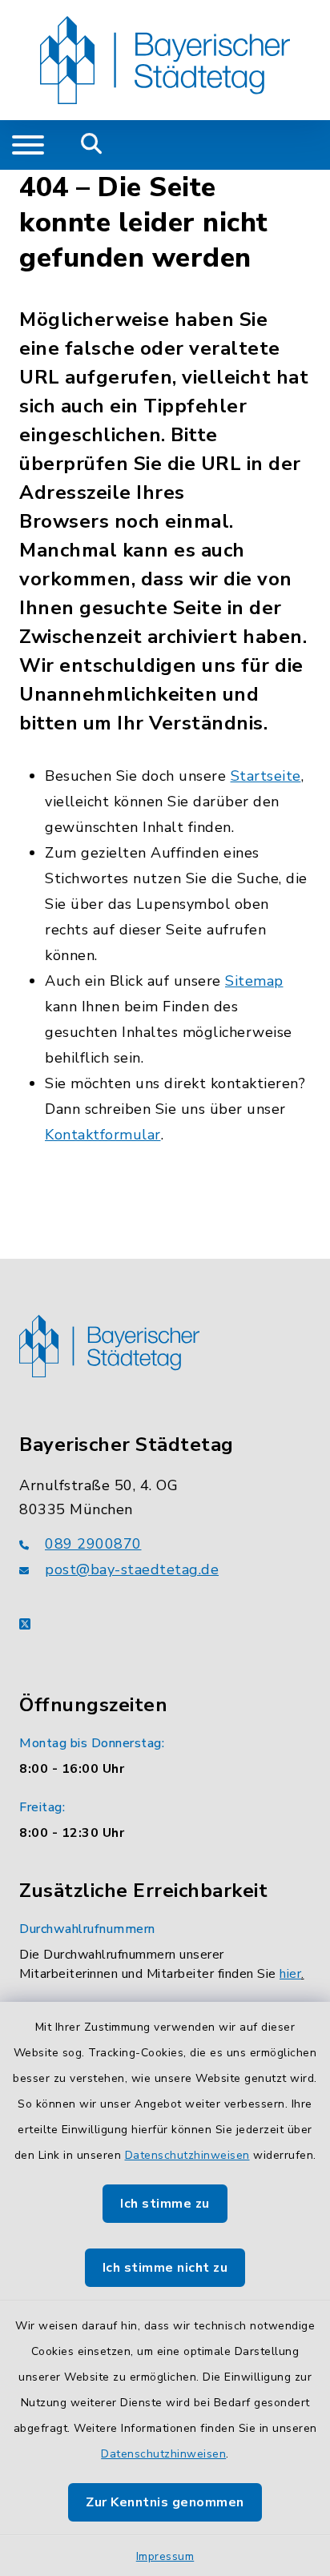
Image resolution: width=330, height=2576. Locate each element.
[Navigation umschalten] (28, 145)
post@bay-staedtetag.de (132, 1569)
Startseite (266, 776)
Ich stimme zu (165, 2204)
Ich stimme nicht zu (165, 2268)
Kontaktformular (103, 1135)
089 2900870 (93, 1544)
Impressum (165, 2556)
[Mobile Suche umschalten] (92, 145)
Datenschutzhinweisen (187, 2155)
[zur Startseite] (165, 60)
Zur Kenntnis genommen (165, 2502)
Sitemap (254, 981)
